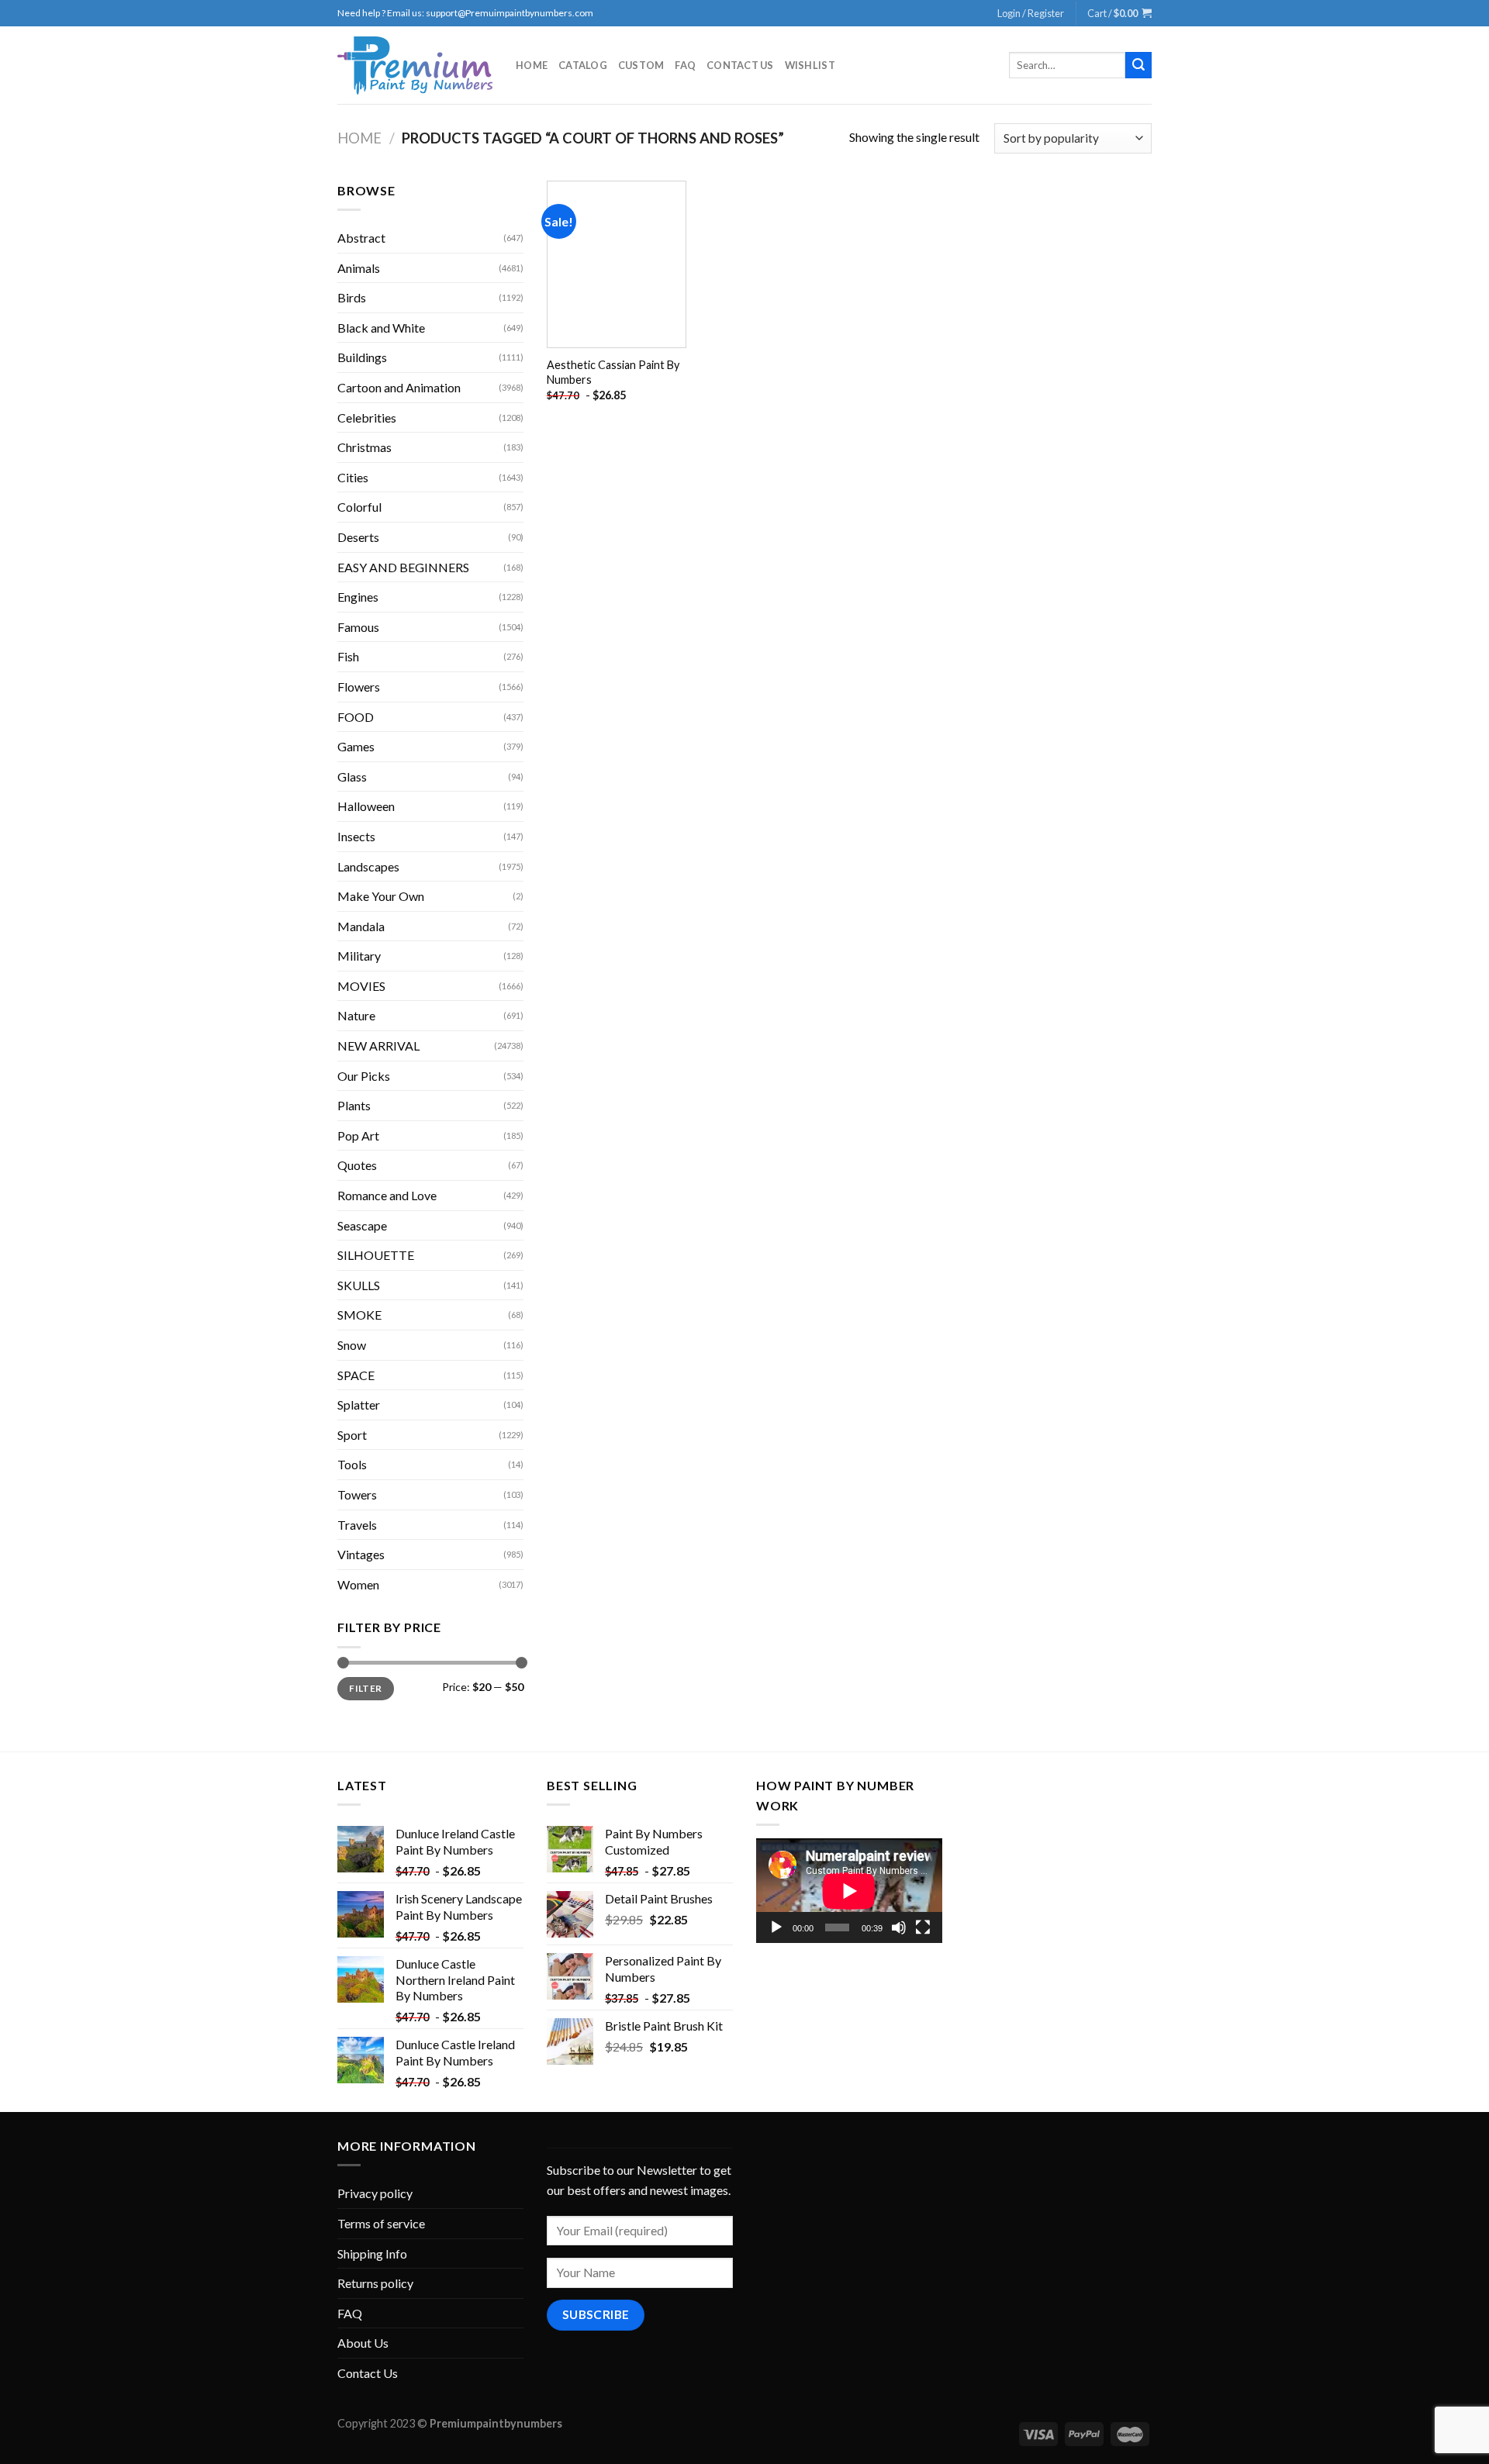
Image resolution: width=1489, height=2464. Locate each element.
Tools (352, 1464)
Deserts (358, 537)
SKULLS (359, 1285)
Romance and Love (387, 1195)
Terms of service (381, 2223)
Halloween (366, 806)
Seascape (362, 1225)
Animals (359, 268)
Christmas (364, 447)
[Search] (1138, 65)
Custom (641, 65)
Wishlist (810, 65)
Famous (358, 627)
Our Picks (364, 1076)
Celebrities (367, 418)
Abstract (361, 238)
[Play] (776, 1927)
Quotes (357, 1165)
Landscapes (368, 866)
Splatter (359, 1405)
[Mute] (899, 1927)
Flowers (359, 687)
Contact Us (740, 65)
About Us (363, 2343)
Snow (352, 1345)
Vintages (361, 1554)
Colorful (359, 507)
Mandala (361, 926)
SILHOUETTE (376, 1255)
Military (359, 956)
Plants (354, 1105)
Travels (357, 1525)
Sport (352, 1435)
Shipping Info (372, 2253)
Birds (352, 297)
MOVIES (361, 986)
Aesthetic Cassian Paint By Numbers (613, 372)
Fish (348, 656)
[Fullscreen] (923, 1927)
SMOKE (359, 1315)
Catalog (583, 65)
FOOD (356, 717)
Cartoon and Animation (399, 387)
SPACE (356, 1375)
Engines (358, 597)
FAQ (685, 65)
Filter (365, 1688)
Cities (353, 477)
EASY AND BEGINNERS (403, 567)
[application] (849, 1891)
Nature (356, 1015)
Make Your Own (381, 896)
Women (358, 1584)
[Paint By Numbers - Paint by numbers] (415, 66)
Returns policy (375, 2283)
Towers (357, 1494)
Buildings (362, 357)
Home (532, 65)
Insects (356, 836)
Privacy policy (375, 2193)
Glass (352, 776)
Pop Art (358, 1135)
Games (356, 746)
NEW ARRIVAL (378, 1046)
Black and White (381, 328)
